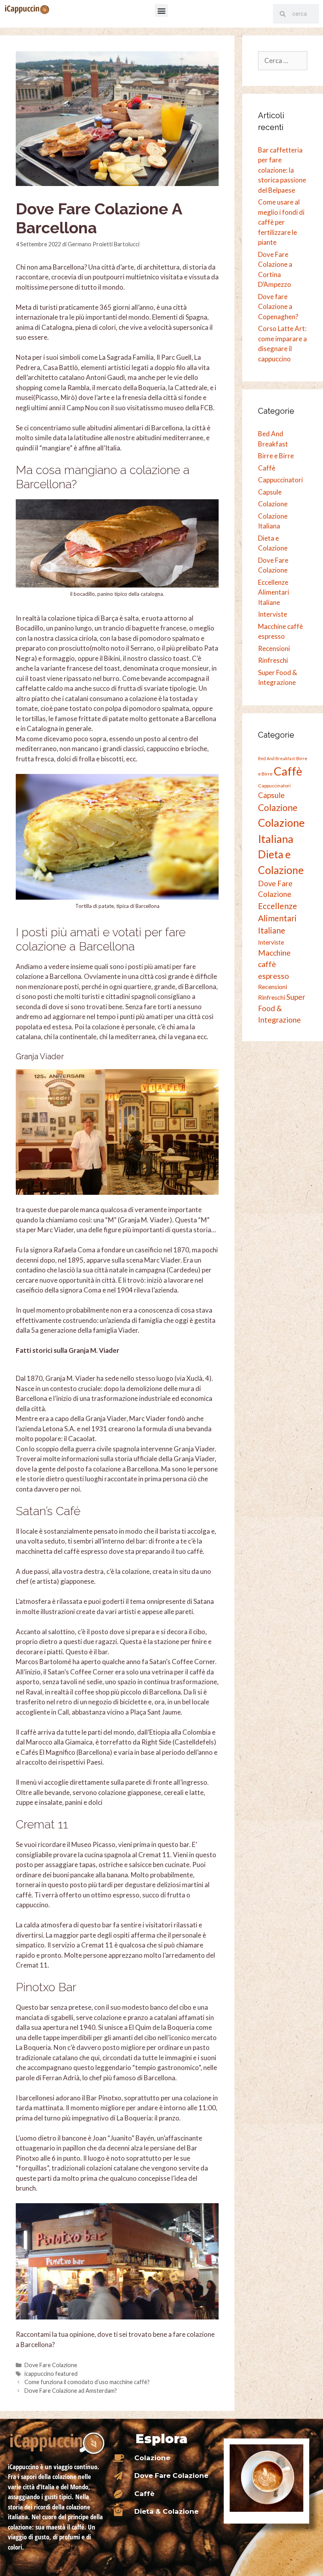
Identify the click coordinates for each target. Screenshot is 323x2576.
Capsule (270, 492)
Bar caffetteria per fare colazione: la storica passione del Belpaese (282, 170)
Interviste (273, 614)
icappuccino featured (51, 2374)
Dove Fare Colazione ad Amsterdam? (71, 2391)
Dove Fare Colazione (51, 2365)
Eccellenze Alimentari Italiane (274, 592)
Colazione (273, 504)
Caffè (267, 468)
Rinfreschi (273, 660)
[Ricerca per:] (283, 60)
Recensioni (274, 648)
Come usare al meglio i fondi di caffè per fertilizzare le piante (281, 222)
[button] (161, 10)
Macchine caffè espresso (274, 964)
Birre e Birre (276, 456)
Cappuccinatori (280, 480)
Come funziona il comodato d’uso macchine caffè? (87, 2382)
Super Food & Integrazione (282, 1008)
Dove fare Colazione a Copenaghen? (278, 307)
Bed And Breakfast (277, 758)
